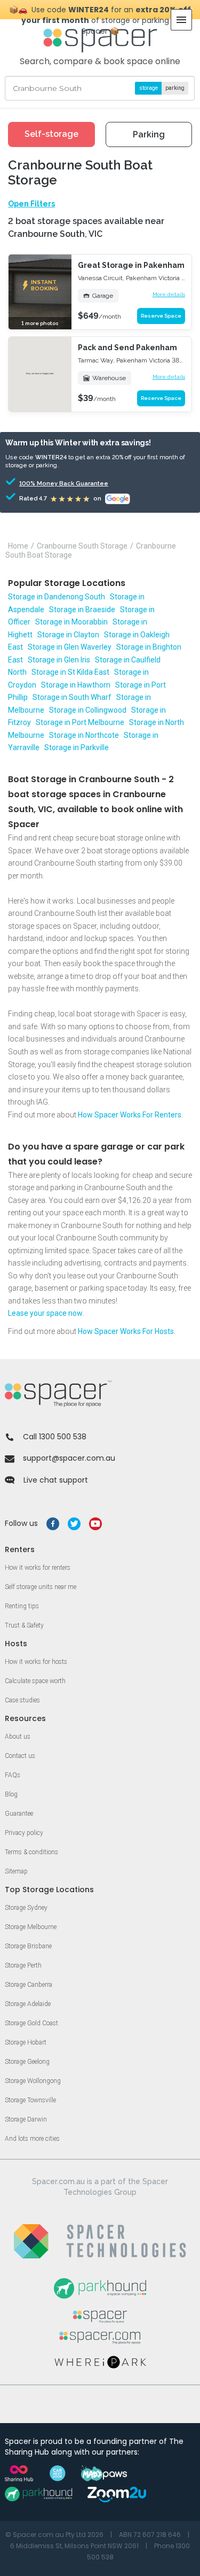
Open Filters (31, 204)
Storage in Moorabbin (71, 622)
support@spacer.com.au (69, 1458)
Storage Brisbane (28, 1946)
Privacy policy (24, 1833)
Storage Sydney (26, 1908)
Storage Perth (23, 1965)
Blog (11, 1794)
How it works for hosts (36, 1662)
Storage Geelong (27, 2062)
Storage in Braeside (82, 610)
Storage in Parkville (77, 747)
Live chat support (56, 1480)
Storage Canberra (29, 1985)
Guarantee (19, 1814)
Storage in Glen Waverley (70, 647)
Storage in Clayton (68, 635)
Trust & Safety (24, 1625)
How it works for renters (38, 1568)
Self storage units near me (41, 1587)
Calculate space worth (35, 1681)
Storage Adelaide (28, 2004)
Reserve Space (161, 316)
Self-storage (51, 134)
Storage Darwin (26, 2119)
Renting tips (22, 1606)
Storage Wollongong (33, 2081)
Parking (149, 134)
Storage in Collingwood (88, 710)
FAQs (13, 1775)
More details (169, 294)
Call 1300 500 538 (55, 1437)
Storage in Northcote (84, 735)
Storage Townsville (30, 2100)
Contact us (20, 1756)
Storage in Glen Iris (59, 660)
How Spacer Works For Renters (130, 1115)
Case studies (22, 1700)
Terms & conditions (31, 1852)
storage (149, 88)
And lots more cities (32, 2139)
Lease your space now (45, 1313)
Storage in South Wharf (72, 697)
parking (175, 88)
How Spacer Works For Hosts (126, 1331)
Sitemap (16, 1871)
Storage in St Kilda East (70, 672)
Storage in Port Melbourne (80, 722)
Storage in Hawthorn (76, 685)
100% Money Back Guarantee (49, 484)
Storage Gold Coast (31, 2023)
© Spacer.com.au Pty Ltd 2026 (54, 2535)
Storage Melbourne (31, 1927)
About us (18, 1737)
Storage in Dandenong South (57, 597)
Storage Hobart (26, 2042)
